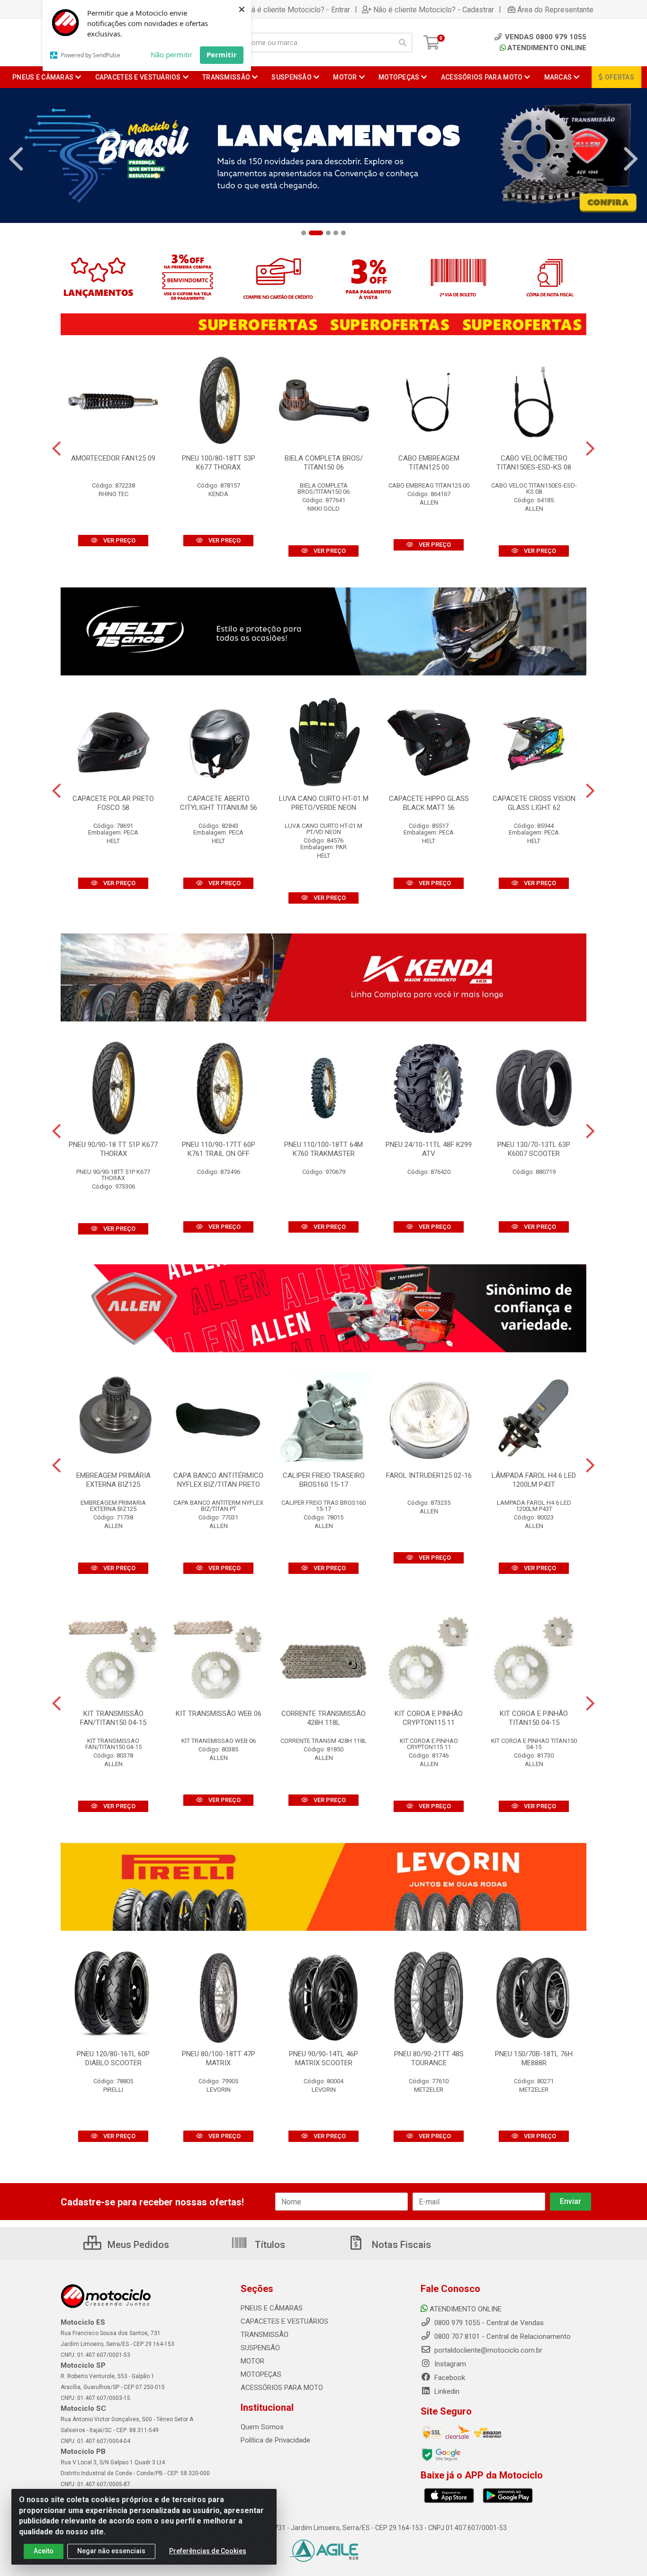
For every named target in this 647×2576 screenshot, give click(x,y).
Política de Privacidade (275, 2440)
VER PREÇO (119, 540)
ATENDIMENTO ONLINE (547, 48)
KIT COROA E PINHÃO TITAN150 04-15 (534, 1718)
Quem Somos (262, 2427)
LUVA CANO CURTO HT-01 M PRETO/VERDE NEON (324, 803)
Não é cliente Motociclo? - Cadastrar (434, 9)
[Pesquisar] (403, 43)
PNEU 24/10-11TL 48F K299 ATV (429, 1149)
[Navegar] (16, 159)
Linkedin (446, 2391)
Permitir (222, 54)
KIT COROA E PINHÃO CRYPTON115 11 (429, 1718)
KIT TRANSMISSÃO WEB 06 (219, 1714)
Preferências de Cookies (208, 2551)
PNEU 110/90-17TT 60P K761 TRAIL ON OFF (219, 1149)
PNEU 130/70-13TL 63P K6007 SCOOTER (534, 1149)
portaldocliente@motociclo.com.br (487, 2350)
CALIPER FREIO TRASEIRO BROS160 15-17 (324, 1480)
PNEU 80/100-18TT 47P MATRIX (219, 2058)
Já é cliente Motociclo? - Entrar (299, 9)
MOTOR (252, 2361)
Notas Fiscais (400, 2245)
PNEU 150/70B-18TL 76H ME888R (534, 2058)
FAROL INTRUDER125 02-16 (429, 1475)
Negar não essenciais (111, 2551)
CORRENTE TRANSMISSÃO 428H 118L (323, 1718)
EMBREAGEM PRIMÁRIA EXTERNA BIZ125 (113, 1480)
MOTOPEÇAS (261, 2374)
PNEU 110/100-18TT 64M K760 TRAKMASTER (323, 1149)
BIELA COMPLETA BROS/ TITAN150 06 (324, 463)
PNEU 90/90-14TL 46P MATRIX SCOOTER (323, 2058)
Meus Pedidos (137, 2245)
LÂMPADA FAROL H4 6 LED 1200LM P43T (534, 1480)
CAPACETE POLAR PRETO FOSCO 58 (113, 803)
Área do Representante (555, 9)
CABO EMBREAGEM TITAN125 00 (429, 463)
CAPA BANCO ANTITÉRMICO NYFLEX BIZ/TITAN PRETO (218, 1480)
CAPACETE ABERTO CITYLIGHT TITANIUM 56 (219, 803)
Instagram (449, 2364)
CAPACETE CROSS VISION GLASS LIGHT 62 (534, 803)
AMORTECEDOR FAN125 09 (113, 458)
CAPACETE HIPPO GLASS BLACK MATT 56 (429, 803)
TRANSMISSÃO (265, 2335)
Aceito (44, 2551)
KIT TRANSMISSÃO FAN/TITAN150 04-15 (113, 1718)
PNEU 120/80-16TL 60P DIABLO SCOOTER (113, 2058)
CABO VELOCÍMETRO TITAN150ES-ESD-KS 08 (534, 463)
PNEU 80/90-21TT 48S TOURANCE (429, 2058)
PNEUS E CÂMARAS (272, 2308)
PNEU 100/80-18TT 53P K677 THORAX (219, 463)
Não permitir (171, 54)
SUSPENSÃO (260, 2348)
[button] (304, 233)
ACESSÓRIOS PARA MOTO (282, 2388)
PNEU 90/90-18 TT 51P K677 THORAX (113, 1149)
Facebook (449, 2378)
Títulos (269, 2245)
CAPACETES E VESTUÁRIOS (284, 2321)
